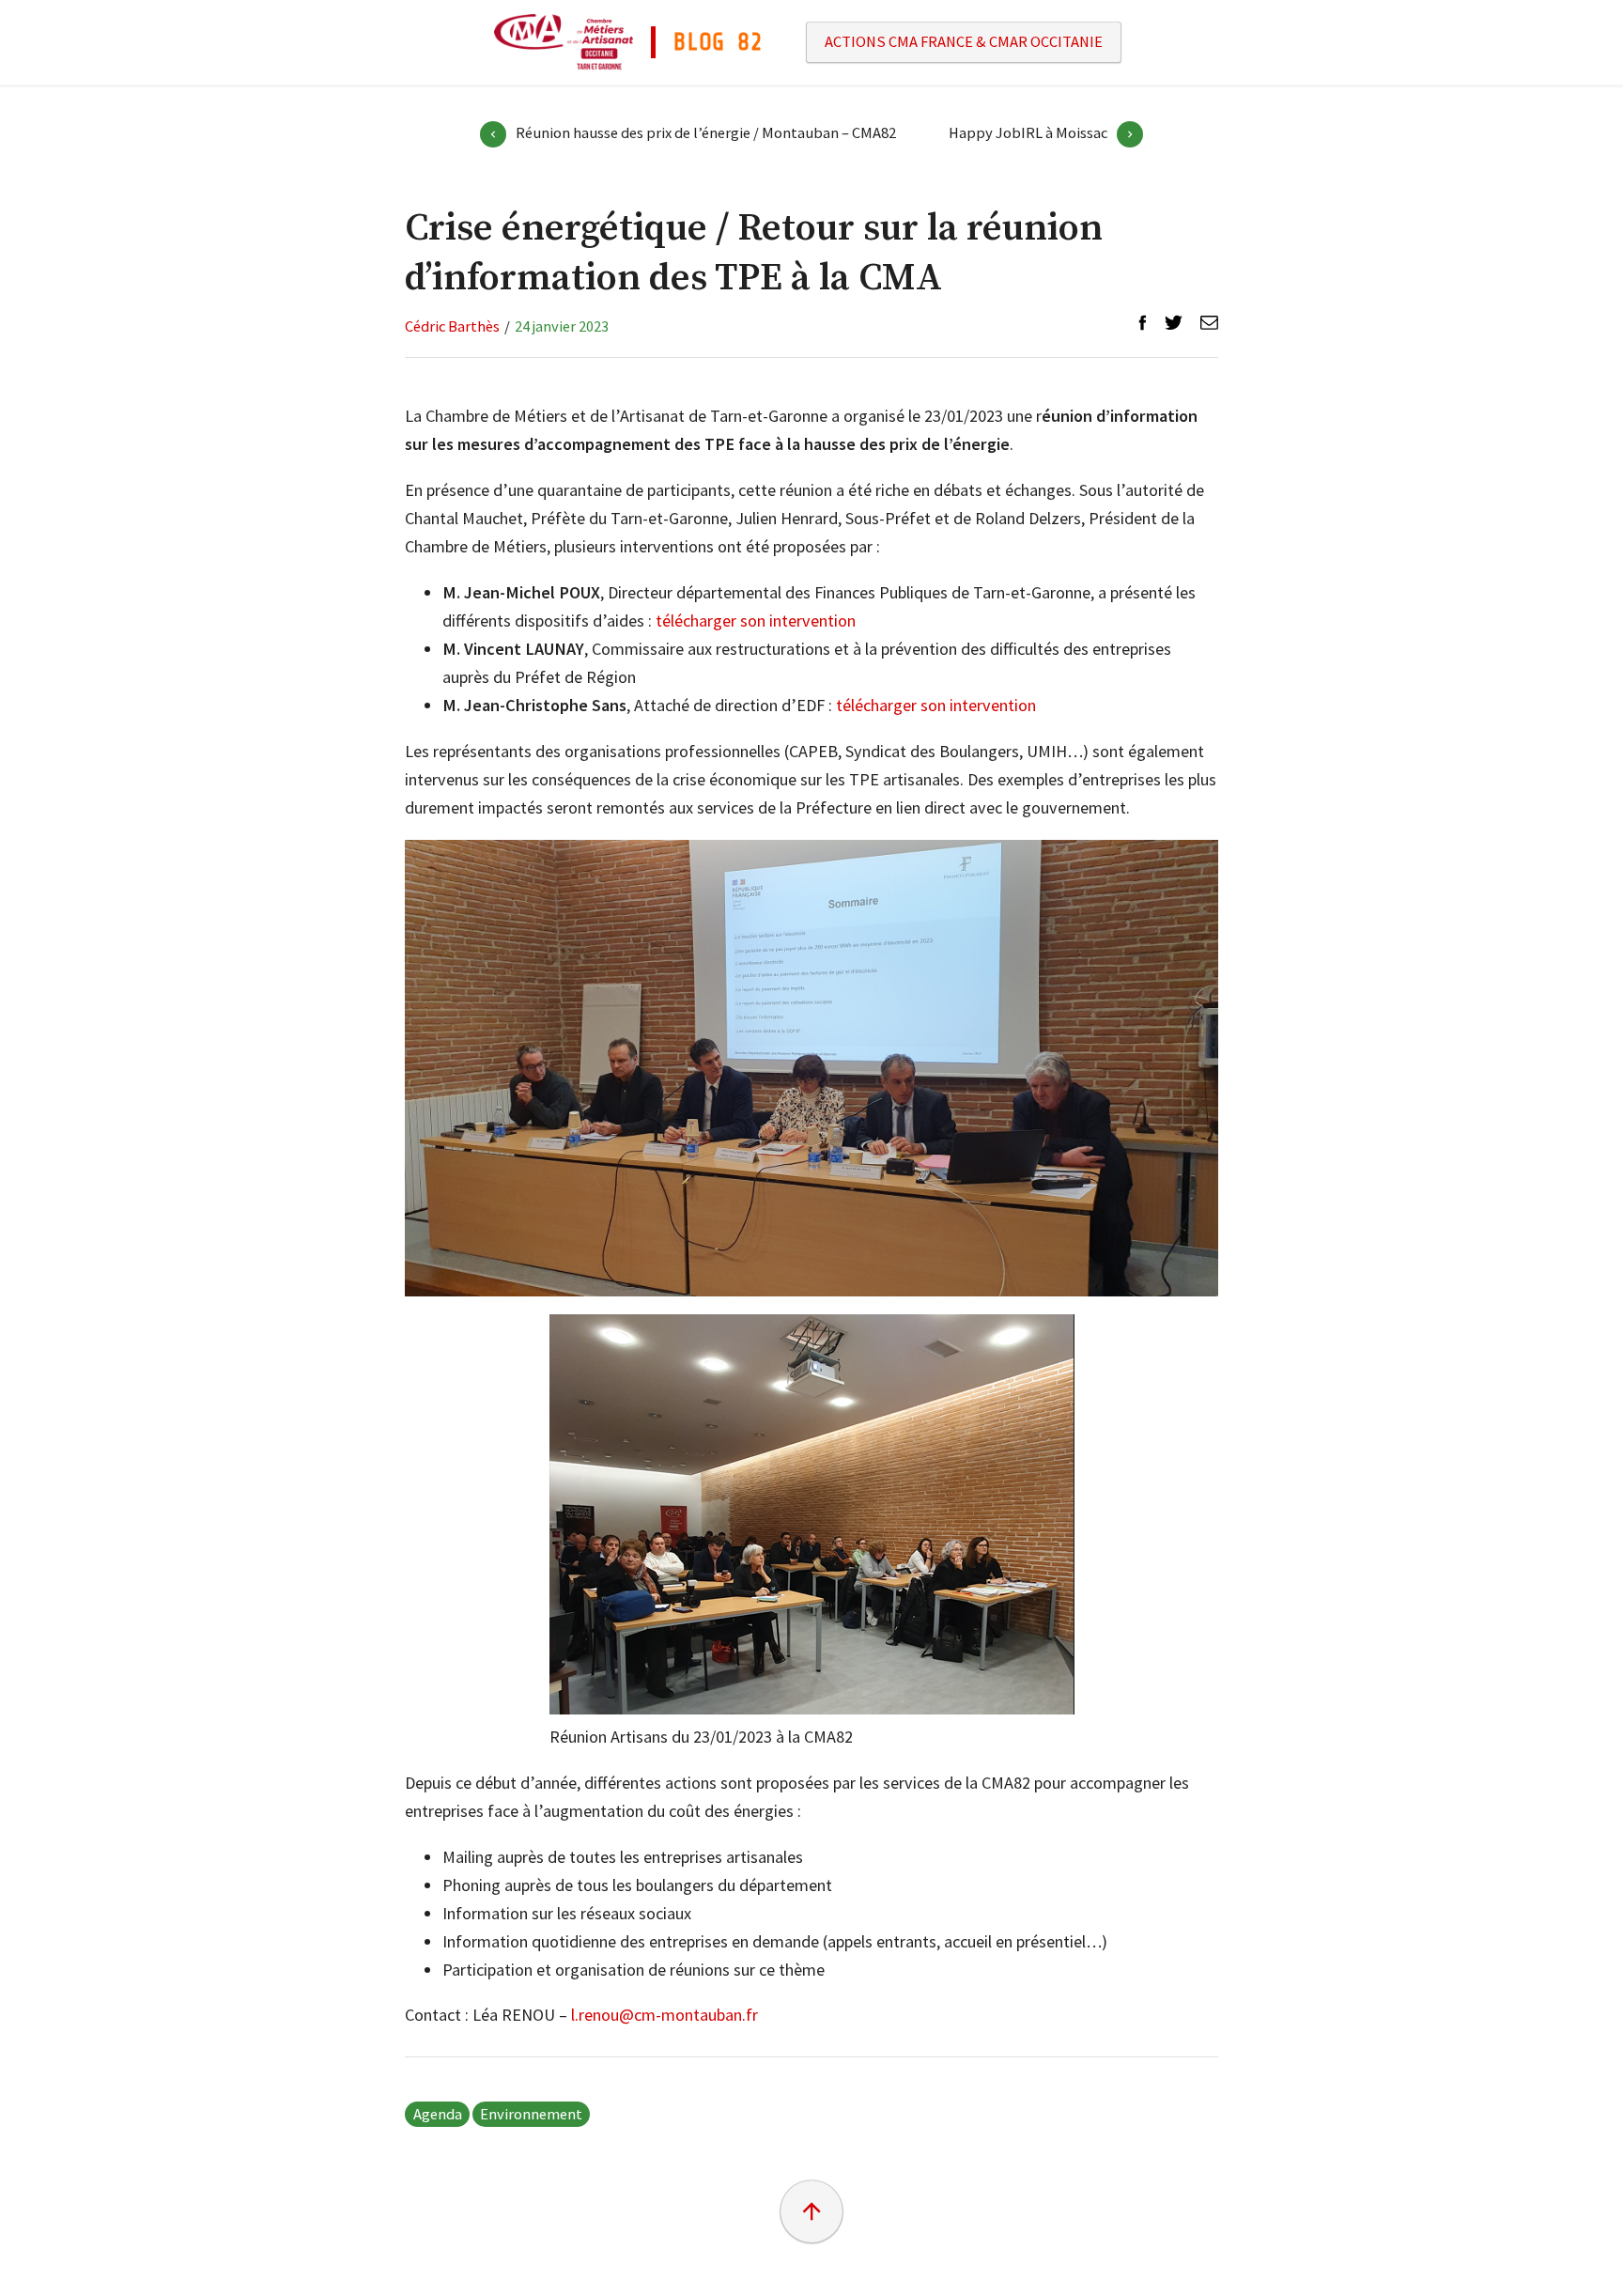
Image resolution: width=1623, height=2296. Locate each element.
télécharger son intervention (756, 621)
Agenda (438, 2114)
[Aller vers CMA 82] (564, 41)
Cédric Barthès (452, 326)
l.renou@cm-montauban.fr (665, 2015)
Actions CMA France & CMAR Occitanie (964, 43)
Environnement (531, 2114)
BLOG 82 (718, 42)
